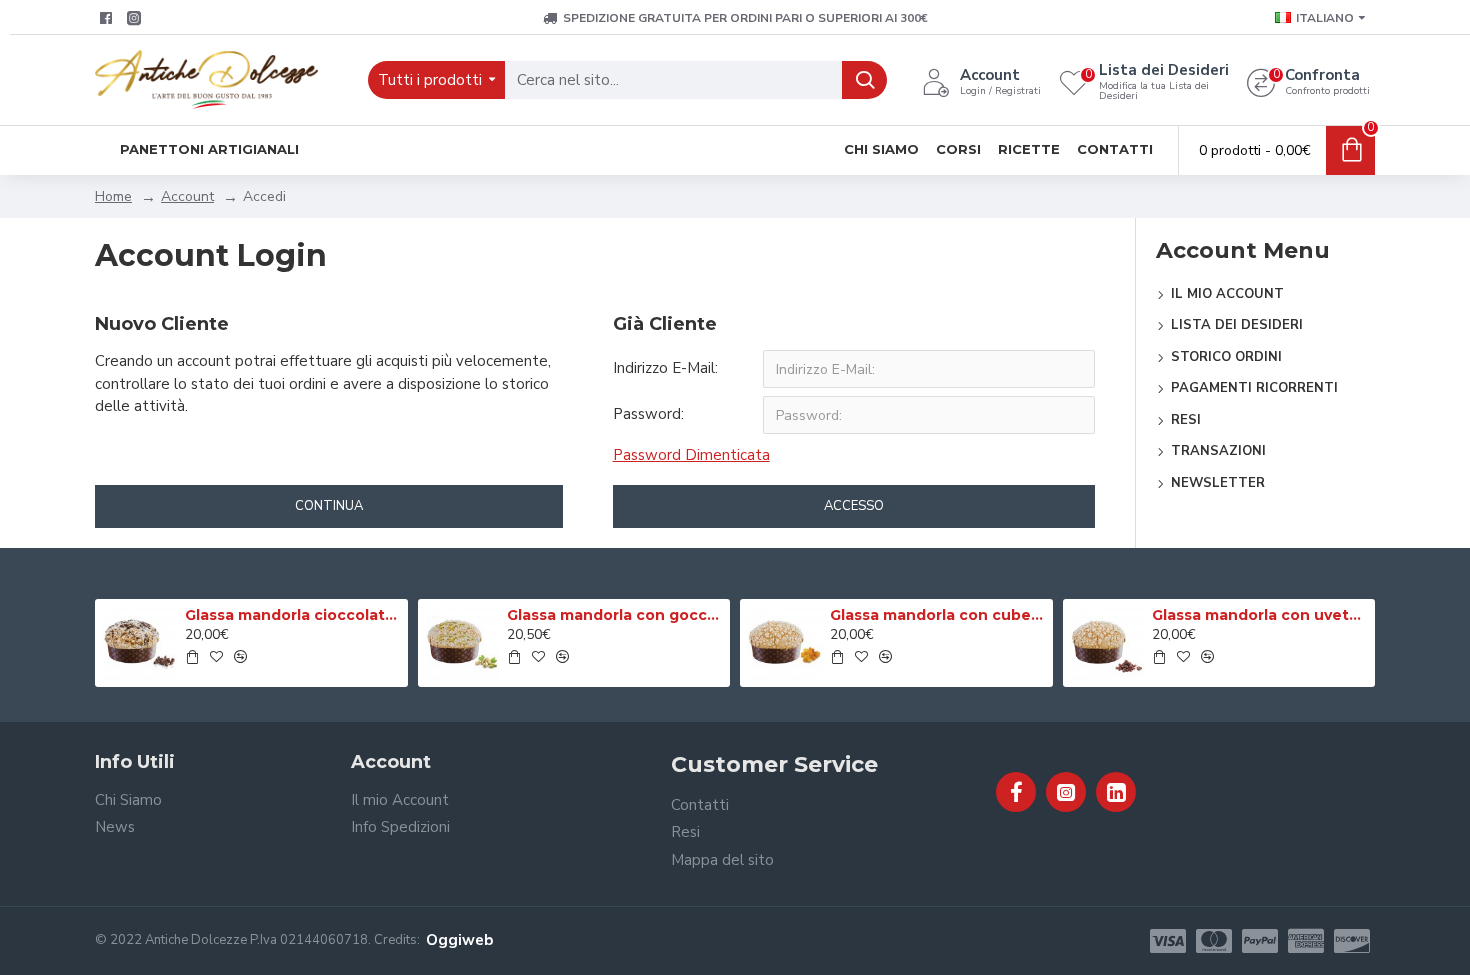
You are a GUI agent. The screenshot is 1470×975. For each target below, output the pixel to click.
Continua (329, 506)
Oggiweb (459, 940)
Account (187, 196)
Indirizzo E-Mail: (665, 368)
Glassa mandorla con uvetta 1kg (1260, 615)
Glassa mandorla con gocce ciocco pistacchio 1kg (615, 615)
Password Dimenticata (691, 455)
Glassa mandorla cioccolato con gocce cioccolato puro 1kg (293, 615)
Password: (648, 414)
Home (113, 196)
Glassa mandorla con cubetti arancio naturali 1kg (938, 615)
